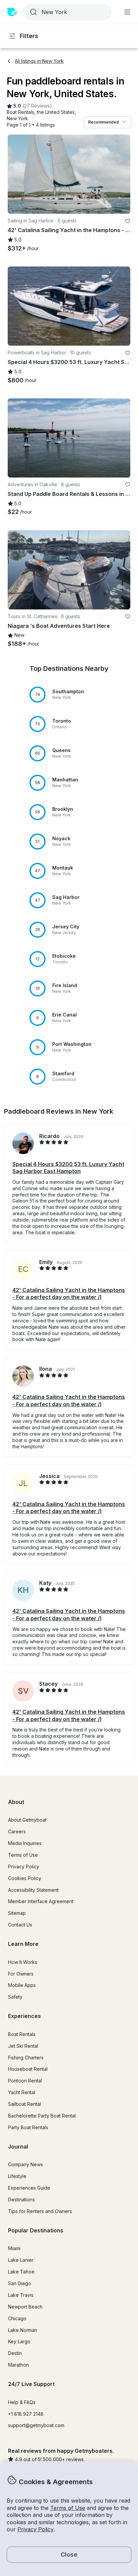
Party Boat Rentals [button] (28, 2127)
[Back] (16, 174)
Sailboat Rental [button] (24, 2104)
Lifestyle (17, 2176)
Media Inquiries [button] (25, 1843)
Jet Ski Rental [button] (23, 2046)
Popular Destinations (36, 2230)
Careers (17, 1831)
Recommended (103, 122)
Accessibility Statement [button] (33, 1890)
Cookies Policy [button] (25, 1878)
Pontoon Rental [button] (25, 2081)
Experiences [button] (24, 2016)
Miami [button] (14, 2248)
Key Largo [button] (19, 2341)
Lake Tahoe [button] (21, 2272)
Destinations (21, 2199)
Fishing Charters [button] (26, 2058)
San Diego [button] (20, 2283)
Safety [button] (15, 1997)
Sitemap (17, 1913)
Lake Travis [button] (21, 2295)
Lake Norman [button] (23, 2330)
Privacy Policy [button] (36, 2529)
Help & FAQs (22, 2402)
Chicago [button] (17, 2318)
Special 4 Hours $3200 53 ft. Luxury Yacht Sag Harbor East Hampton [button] (68, 1168)
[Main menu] (127, 12)
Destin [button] (15, 2353)
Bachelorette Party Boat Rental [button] (42, 2116)
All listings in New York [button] (39, 61)
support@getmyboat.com (36, 2425)
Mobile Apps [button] (22, 1985)
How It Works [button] (23, 1962)
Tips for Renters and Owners (40, 2211)
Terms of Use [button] (68, 2508)
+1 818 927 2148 (26, 2414)
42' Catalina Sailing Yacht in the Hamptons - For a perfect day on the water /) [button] (69, 1294)
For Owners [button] (21, 1974)
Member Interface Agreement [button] (41, 1901)
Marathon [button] (18, 2365)
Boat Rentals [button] (22, 2034)
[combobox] (66, 12)
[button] (20, 112)
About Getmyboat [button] (27, 1820)
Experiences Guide (29, 2188)
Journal (18, 2147)
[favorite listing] (128, 221)
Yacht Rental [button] (22, 2092)
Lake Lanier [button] (21, 2260)
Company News (25, 2164)
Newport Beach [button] (25, 2307)
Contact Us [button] (20, 1925)
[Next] (122, 174)
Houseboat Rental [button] (28, 2069)
